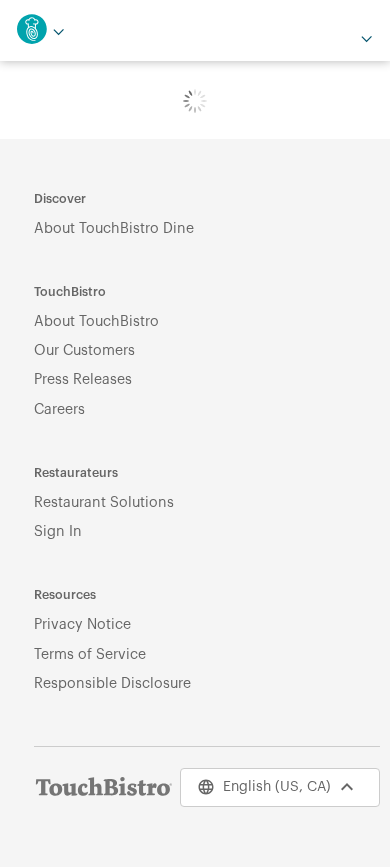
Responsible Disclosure (112, 683)
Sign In (58, 531)
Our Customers (84, 350)
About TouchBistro (96, 321)
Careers (59, 409)
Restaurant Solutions (104, 502)
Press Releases (83, 379)
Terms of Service (90, 654)
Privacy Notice (82, 624)
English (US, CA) (277, 787)
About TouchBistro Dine (114, 228)
